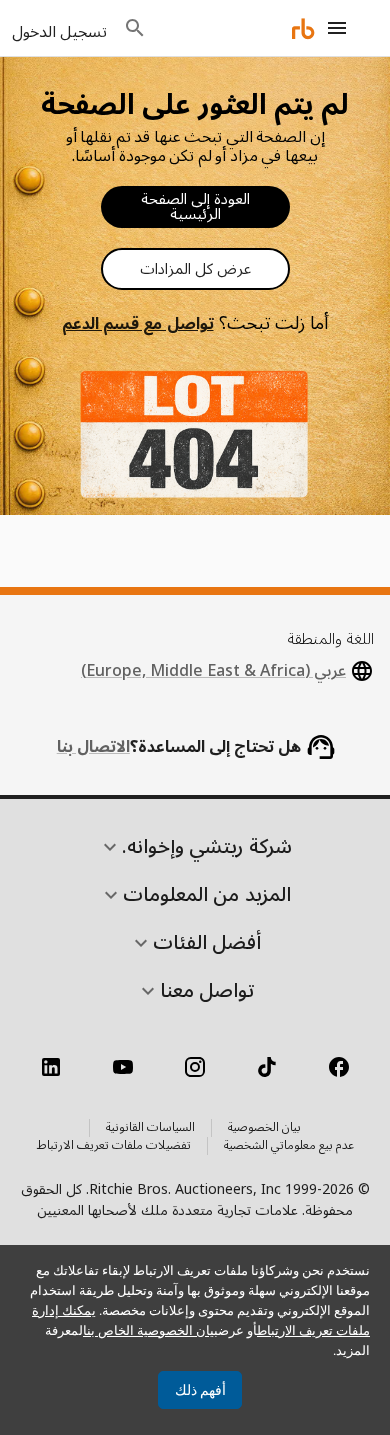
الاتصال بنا (93, 747)
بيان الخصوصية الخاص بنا (150, 1330)
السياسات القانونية (150, 1128)
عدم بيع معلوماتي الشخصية (289, 1146)
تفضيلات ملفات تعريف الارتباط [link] (114, 1146)
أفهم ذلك (200, 1390)
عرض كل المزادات (195, 269)
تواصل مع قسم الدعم (137, 324)
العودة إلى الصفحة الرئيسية (195, 207)
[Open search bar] (135, 28)
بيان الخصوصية (264, 1128)
